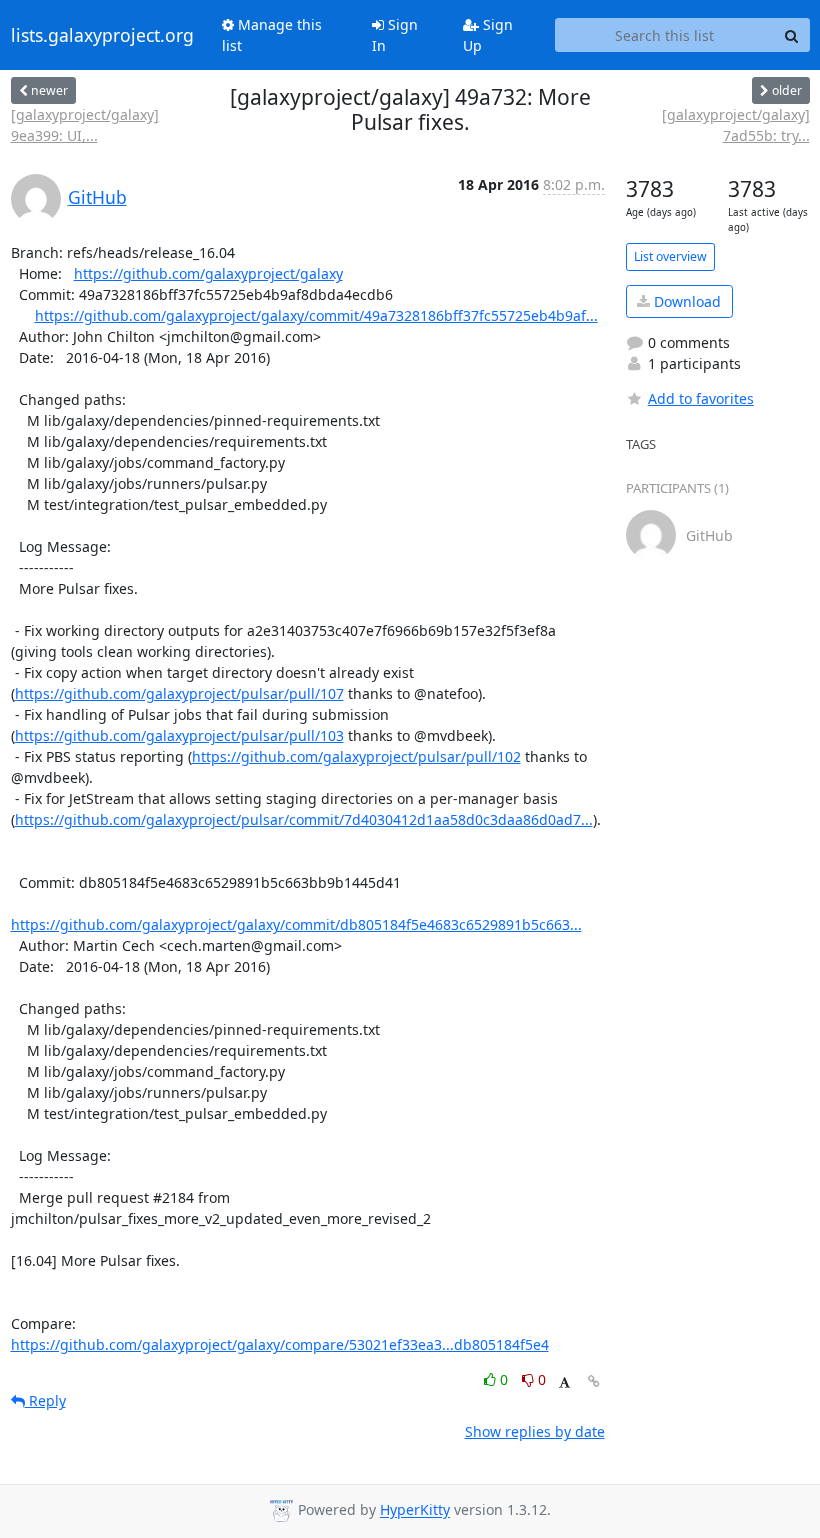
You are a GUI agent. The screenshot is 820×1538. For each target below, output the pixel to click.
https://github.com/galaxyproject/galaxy (208, 273)
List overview (670, 256)
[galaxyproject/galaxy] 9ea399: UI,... (85, 125)
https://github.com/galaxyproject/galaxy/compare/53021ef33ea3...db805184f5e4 (280, 1344)
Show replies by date (535, 1431)
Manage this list (272, 35)
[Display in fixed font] (564, 1382)
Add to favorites (701, 398)
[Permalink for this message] (594, 1381)
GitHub (97, 197)
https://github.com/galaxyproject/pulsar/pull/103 (179, 735)
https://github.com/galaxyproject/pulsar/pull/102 (356, 756)
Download (685, 301)
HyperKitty (415, 1510)
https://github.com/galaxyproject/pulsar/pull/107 (179, 693)
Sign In (395, 35)
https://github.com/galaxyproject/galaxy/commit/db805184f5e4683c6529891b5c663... (296, 924)
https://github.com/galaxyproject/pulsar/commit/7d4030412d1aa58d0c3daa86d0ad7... (304, 819)
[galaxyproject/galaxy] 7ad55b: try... (735, 125)
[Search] (792, 35)
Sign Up (488, 35)
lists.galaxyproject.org (102, 35)
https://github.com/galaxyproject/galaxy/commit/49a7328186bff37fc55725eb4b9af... (316, 315)
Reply (45, 1400)
